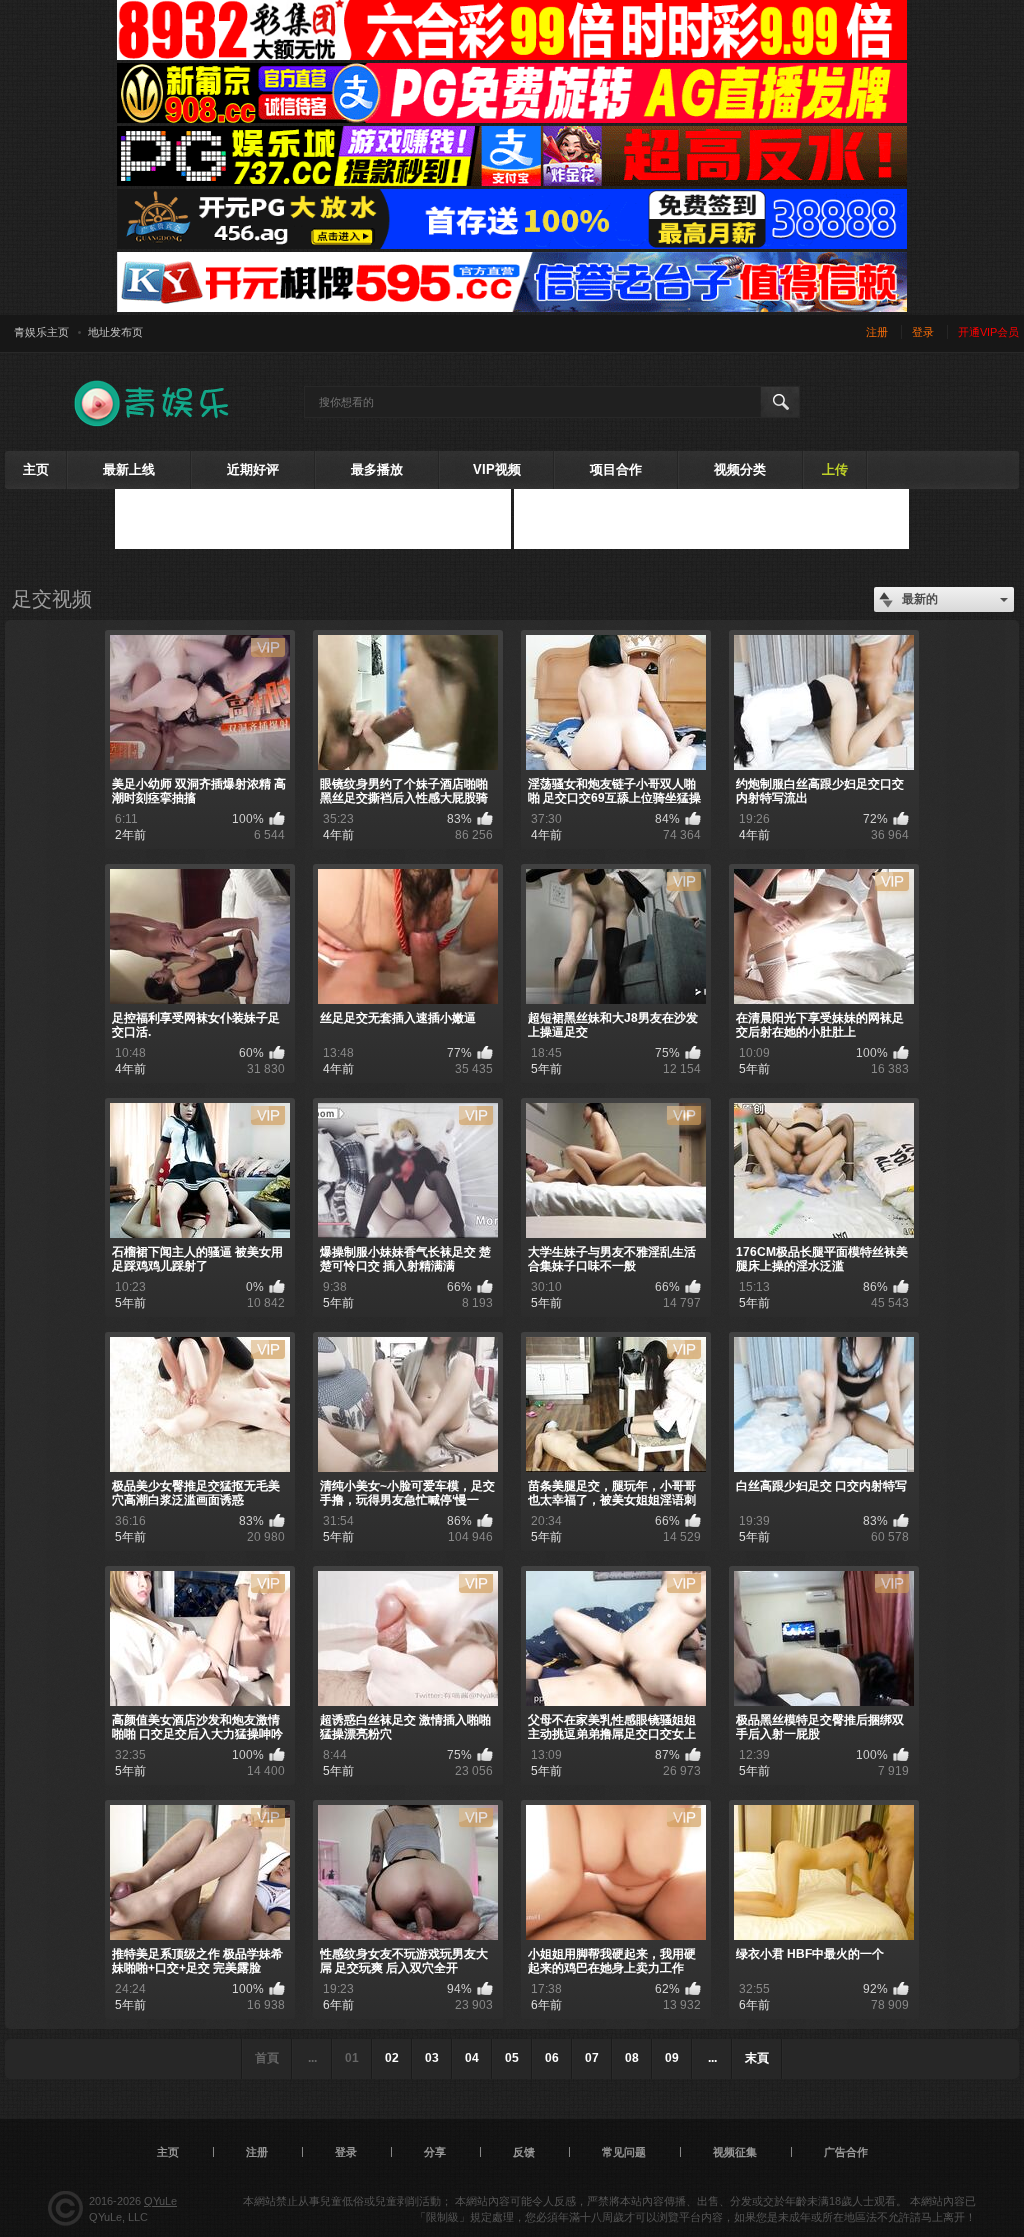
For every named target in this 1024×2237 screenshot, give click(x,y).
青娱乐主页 (41, 332)
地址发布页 (115, 332)
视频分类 (740, 469)
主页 (36, 469)
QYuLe (160, 2201)
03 (432, 2058)
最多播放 (377, 469)
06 (552, 2058)
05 (512, 2058)
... (712, 2058)
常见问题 (624, 2152)
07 (592, 2058)
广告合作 (846, 2152)
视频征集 (735, 2152)
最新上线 (129, 469)
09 (672, 2058)
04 (472, 2058)
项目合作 (616, 469)
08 (632, 2058)
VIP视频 (497, 469)
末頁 (757, 2058)
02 (392, 2058)
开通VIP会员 (988, 332)
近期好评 (253, 469)
